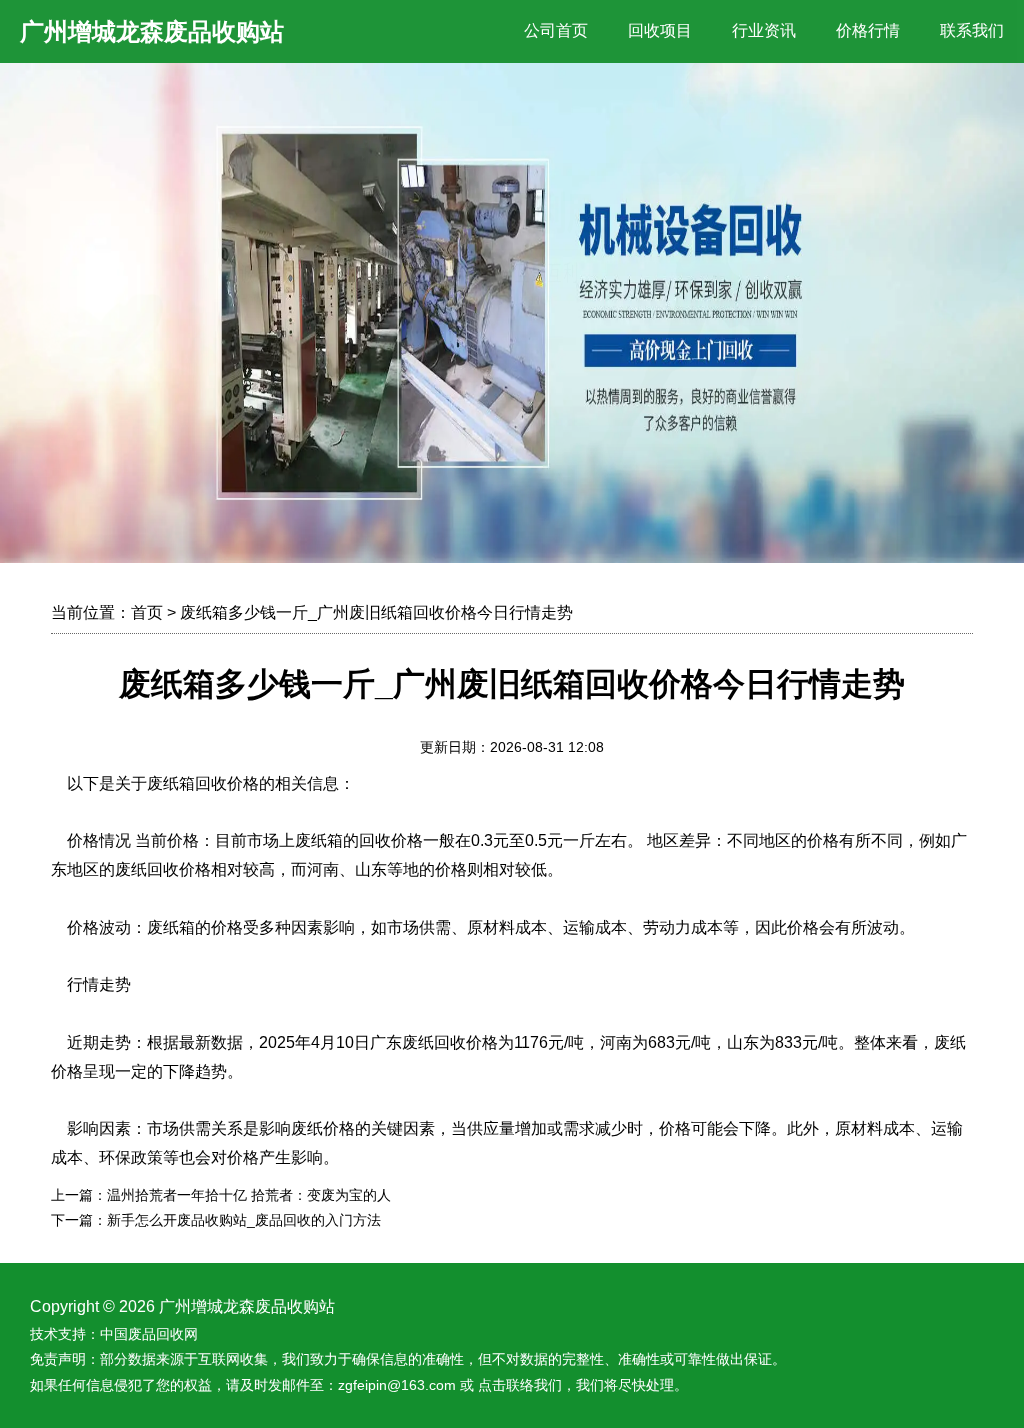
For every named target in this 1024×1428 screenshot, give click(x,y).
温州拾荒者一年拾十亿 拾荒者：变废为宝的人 (249, 1195)
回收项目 (660, 30)
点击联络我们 (520, 1385)
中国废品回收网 (149, 1334)
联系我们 (972, 30)
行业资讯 (764, 30)
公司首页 (556, 30)
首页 (147, 612)
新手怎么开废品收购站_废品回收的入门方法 (244, 1220)
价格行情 (868, 30)
